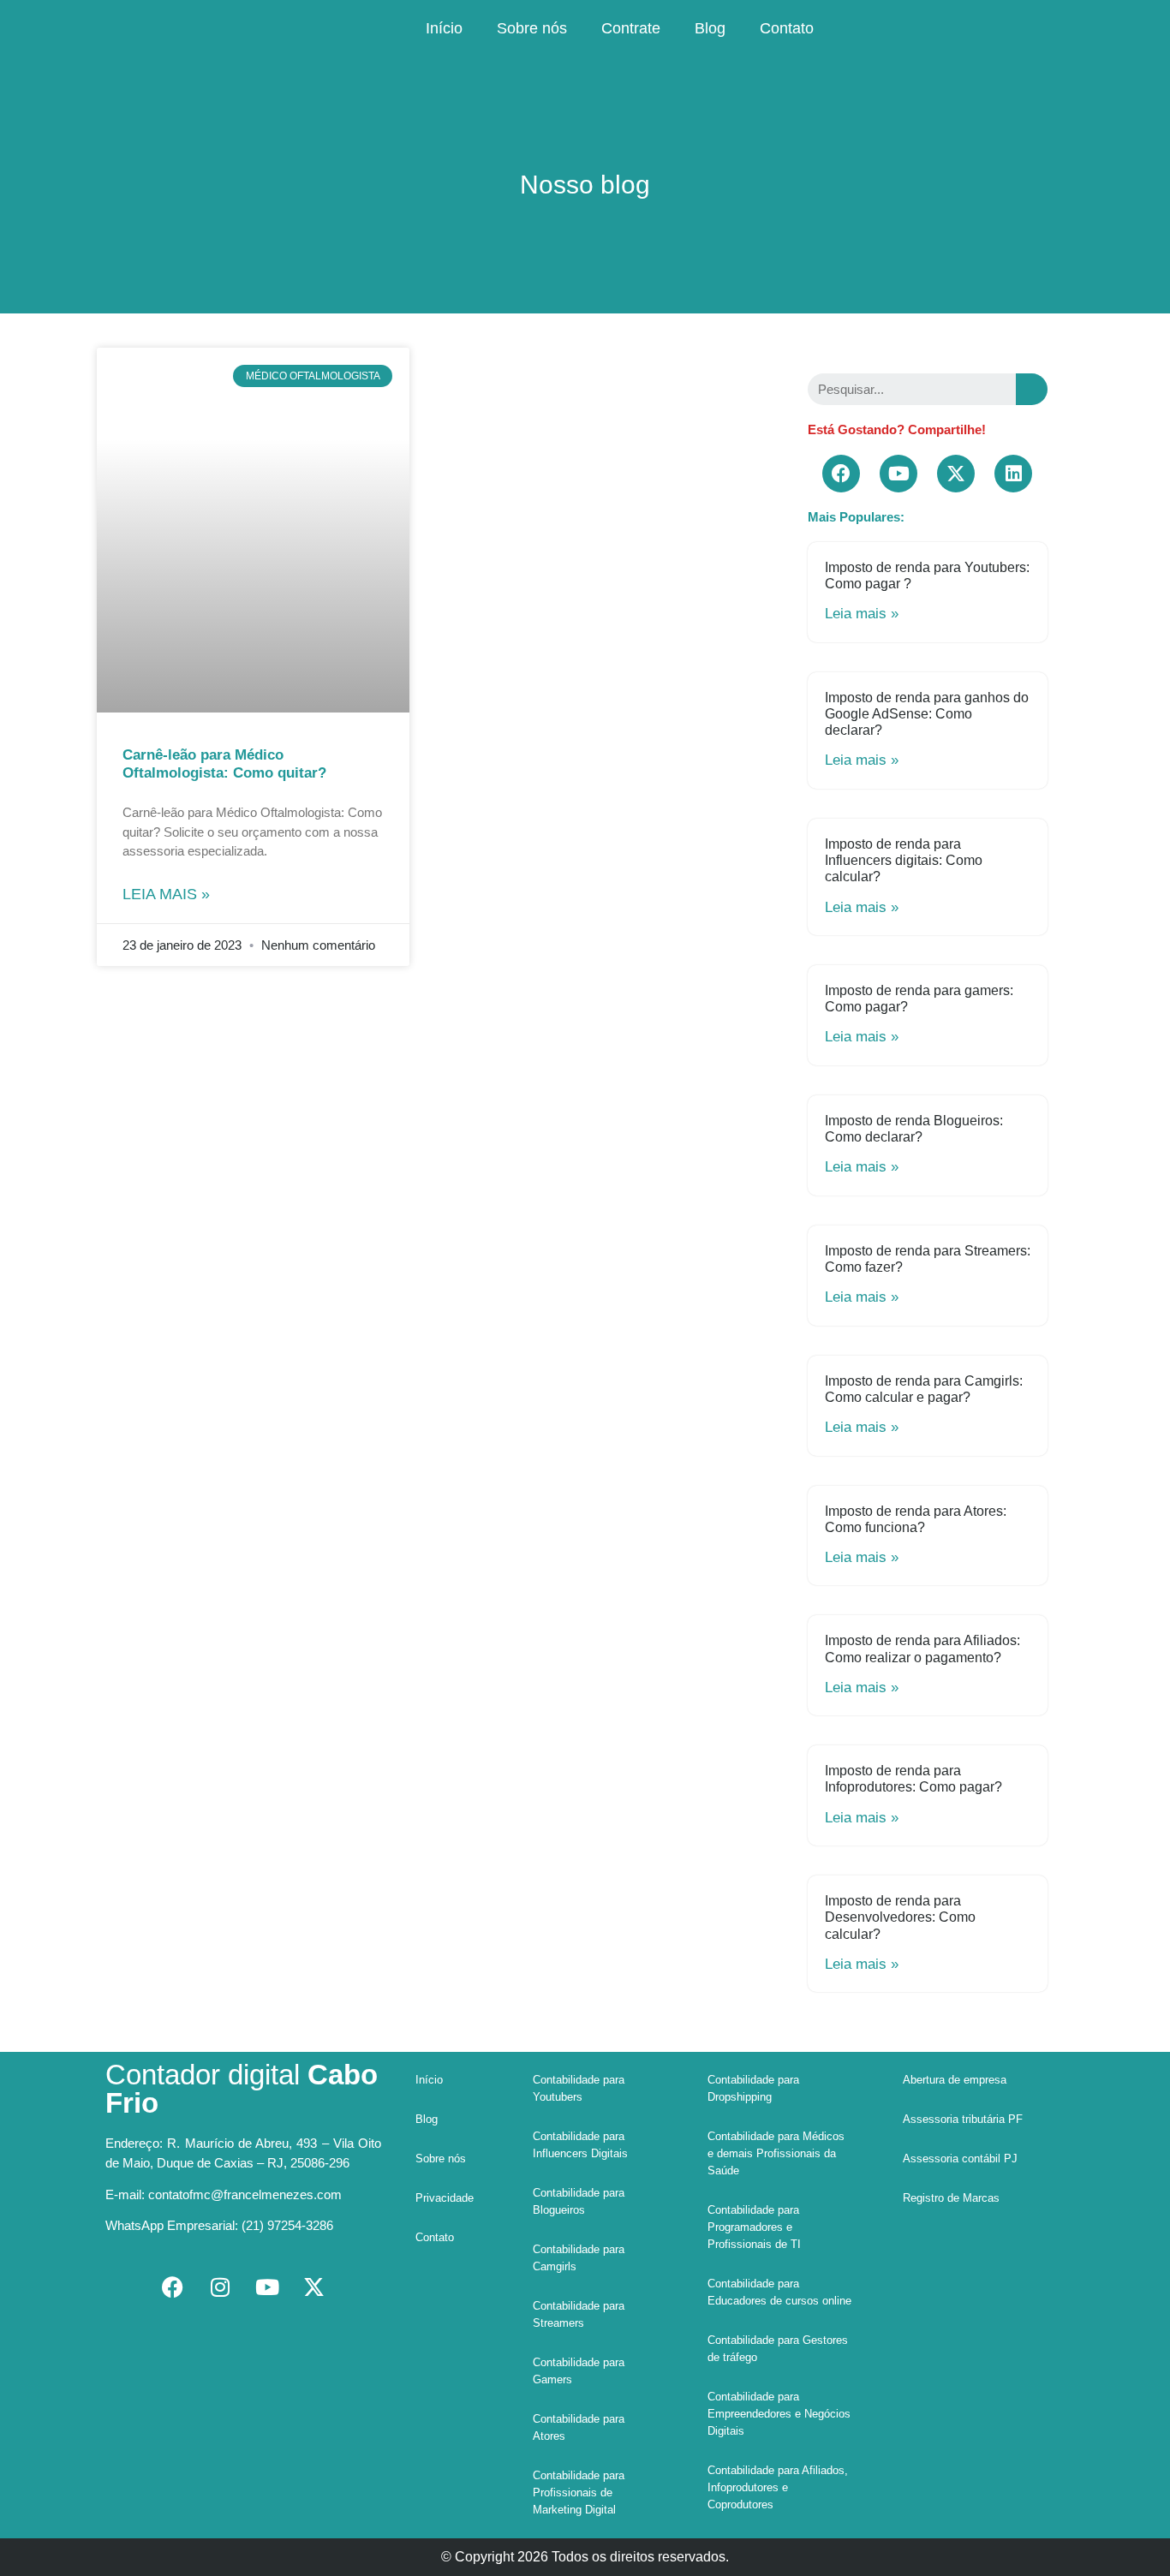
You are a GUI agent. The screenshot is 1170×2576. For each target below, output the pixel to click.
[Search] (1032, 389)
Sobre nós (532, 28)
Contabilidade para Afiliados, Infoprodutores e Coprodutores (778, 2487)
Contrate (631, 28)
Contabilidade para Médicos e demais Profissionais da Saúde (776, 2153)
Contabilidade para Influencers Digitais (580, 2145)
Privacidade (445, 2198)
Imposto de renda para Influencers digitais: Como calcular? (904, 860)
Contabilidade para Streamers (579, 2314)
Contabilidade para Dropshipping (753, 2088)
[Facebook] (841, 474)
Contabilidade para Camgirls (579, 2258)
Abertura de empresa (955, 2080)
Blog (710, 28)
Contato (787, 28)
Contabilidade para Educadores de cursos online (779, 2292)
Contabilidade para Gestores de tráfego (778, 2349)
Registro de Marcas (951, 2198)
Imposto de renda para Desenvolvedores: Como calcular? (900, 1917)
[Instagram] (220, 2287)
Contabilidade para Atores (579, 2427)
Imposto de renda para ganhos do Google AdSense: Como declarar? (927, 714)
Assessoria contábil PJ (960, 2159)
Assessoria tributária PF (963, 2119)
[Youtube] (898, 474)
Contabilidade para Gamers (579, 2371)
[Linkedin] (1013, 474)
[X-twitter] (956, 474)
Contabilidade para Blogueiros (579, 2201)
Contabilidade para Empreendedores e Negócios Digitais (779, 2414)
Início (444, 28)
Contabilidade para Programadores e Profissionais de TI (754, 2227)
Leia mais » (166, 894)
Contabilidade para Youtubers (579, 2088)
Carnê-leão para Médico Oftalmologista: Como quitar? (224, 763)
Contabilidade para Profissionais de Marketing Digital (579, 2493)
